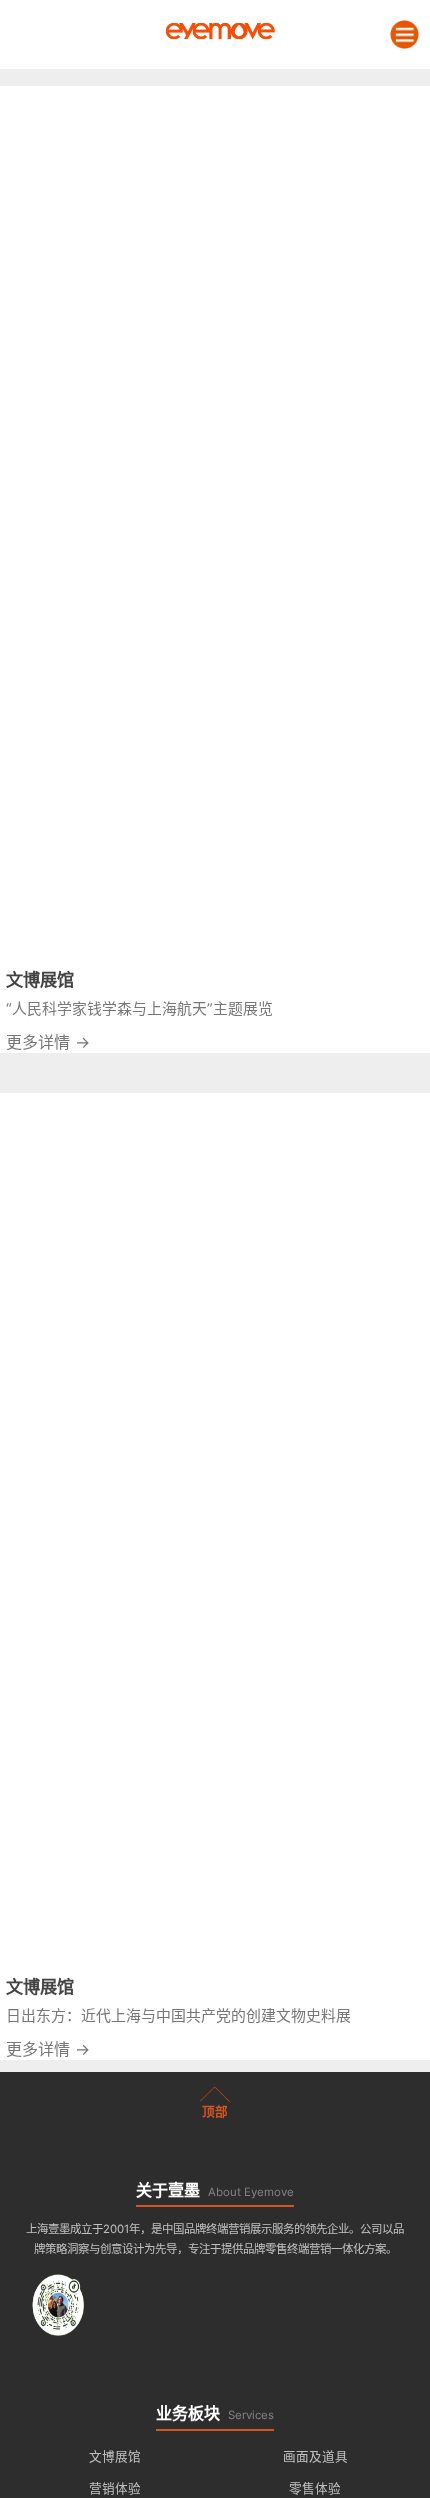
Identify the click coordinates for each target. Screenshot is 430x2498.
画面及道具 (315, 2456)
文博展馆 (115, 2456)
